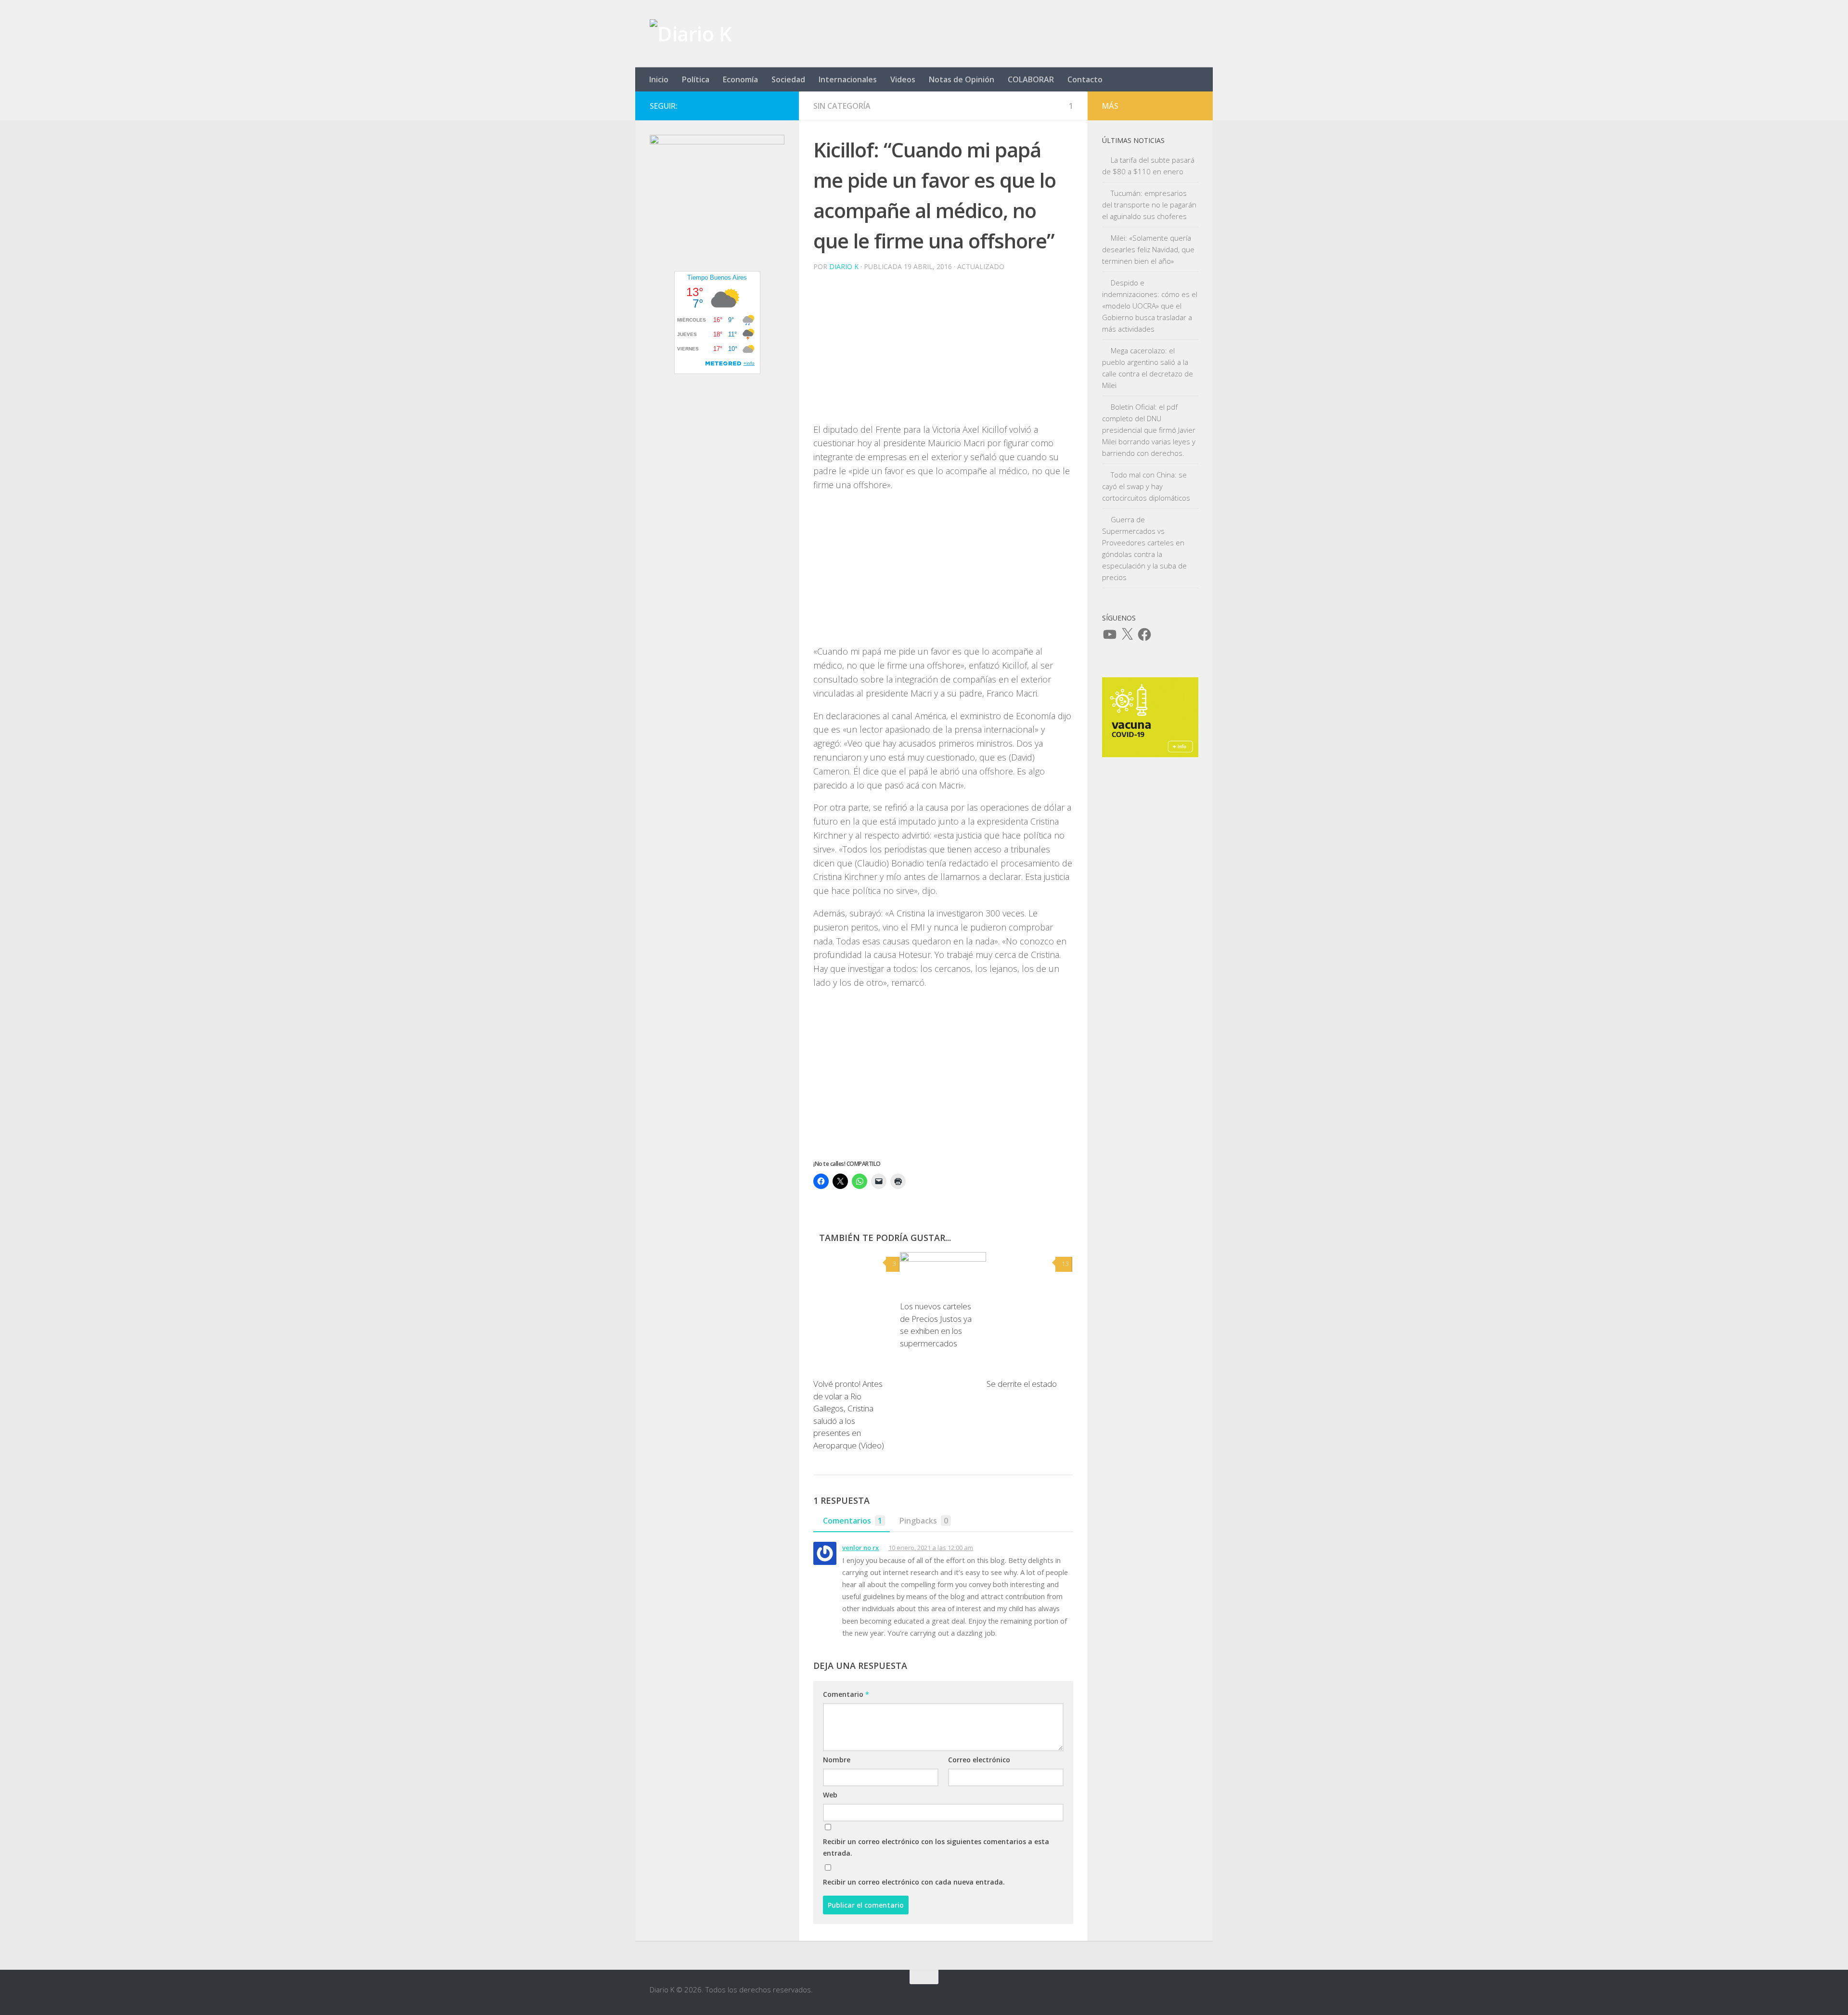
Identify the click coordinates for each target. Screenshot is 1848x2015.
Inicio (659, 79)
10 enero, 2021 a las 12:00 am (931, 1548)
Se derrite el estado (1022, 1384)
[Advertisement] (943, 347)
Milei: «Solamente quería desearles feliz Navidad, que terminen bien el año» (1148, 249)
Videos (903, 79)
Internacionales (848, 79)
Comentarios (853, 1521)
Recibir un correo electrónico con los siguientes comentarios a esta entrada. (936, 1847)
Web (830, 1795)
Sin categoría (842, 106)
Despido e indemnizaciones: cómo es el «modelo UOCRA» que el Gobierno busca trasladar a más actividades (1150, 306)
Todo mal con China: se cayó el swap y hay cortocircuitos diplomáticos (1146, 486)
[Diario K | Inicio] (691, 34)
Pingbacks (924, 1521)
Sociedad (788, 79)
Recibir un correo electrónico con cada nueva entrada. (914, 1882)
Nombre (837, 1760)
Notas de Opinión (962, 79)
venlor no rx (860, 1548)
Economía (740, 79)
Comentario (846, 1694)
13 (1065, 1264)
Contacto (1085, 79)
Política (696, 79)
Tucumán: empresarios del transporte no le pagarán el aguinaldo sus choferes (1149, 205)
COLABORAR (1031, 79)
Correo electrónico (979, 1760)
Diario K (844, 266)
